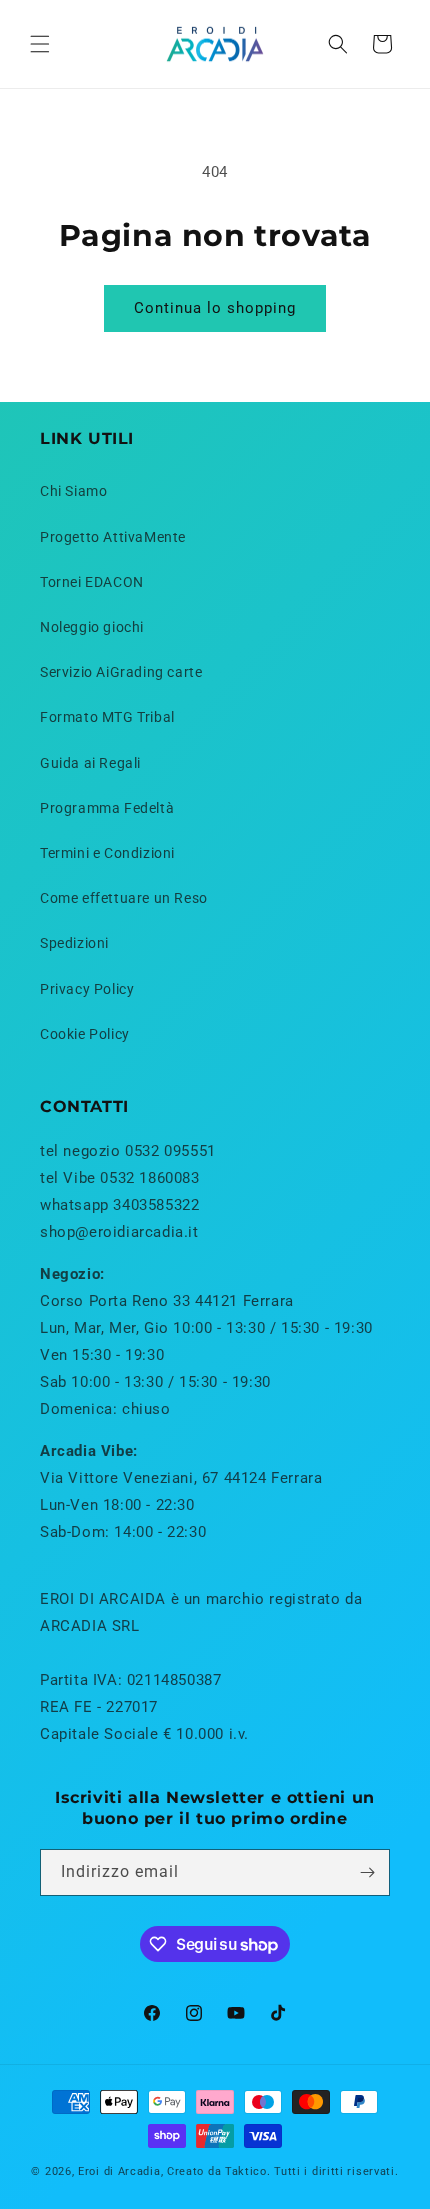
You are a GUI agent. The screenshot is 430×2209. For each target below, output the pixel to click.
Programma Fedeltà (107, 808)
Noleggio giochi (92, 627)
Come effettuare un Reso (124, 898)
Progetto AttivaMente (113, 537)
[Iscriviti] (367, 1872)
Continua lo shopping (215, 308)
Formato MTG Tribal (107, 717)
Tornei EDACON (92, 582)
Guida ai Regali (90, 763)
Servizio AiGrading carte (121, 672)
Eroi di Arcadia (119, 2171)
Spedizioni (74, 943)
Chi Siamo (73, 491)
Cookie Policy (85, 1034)
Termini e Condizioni (107, 853)
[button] (40, 44)
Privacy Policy (87, 989)
